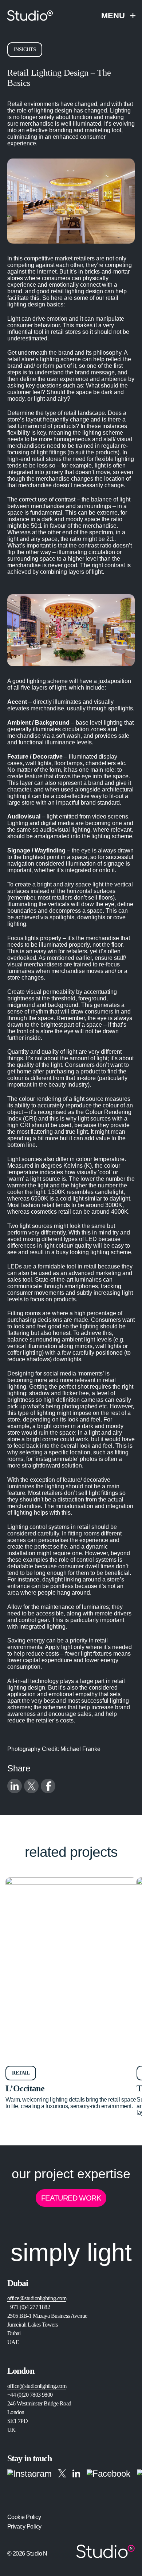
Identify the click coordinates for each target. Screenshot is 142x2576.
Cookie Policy (24, 2517)
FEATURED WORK (71, 2198)
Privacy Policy (24, 2527)
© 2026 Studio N (27, 2554)
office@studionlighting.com (37, 2298)
